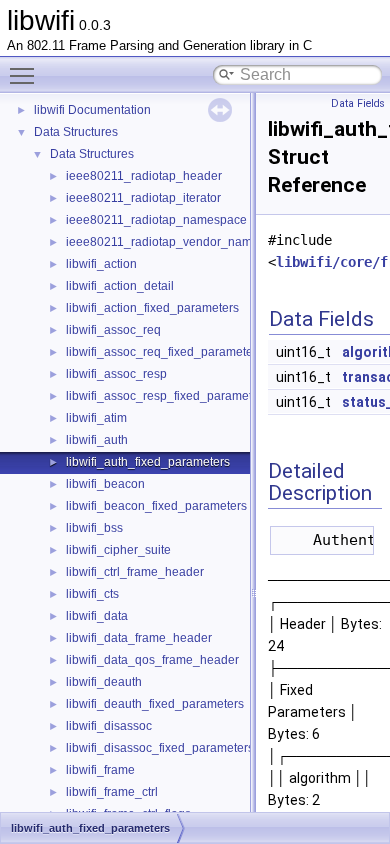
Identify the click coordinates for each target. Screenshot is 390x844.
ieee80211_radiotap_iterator (143, 198)
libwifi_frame (100, 770)
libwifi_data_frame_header (139, 638)
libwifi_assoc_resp (116, 374)
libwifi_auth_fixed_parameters (148, 462)
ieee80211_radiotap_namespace (156, 220)
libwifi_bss (94, 528)
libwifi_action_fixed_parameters (152, 308)
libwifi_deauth (104, 682)
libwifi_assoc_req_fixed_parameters (164, 352)
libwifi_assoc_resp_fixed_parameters (167, 396)
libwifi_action (101, 264)
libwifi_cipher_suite (118, 550)
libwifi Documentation (92, 110)
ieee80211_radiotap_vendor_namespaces (182, 242)
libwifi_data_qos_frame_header (152, 660)
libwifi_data (97, 616)
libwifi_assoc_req (113, 330)
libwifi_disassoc (109, 726)
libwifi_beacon (105, 484)
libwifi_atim (96, 418)
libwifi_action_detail (120, 286)
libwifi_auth (97, 440)
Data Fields (358, 103)
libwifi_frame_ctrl (112, 792)
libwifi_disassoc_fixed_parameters (160, 748)
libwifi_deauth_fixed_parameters (155, 704)
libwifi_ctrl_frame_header (135, 572)
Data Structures (76, 132)
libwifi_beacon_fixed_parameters (156, 506)
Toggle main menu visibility (26, 75)
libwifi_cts (92, 594)
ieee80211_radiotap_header (144, 176)
